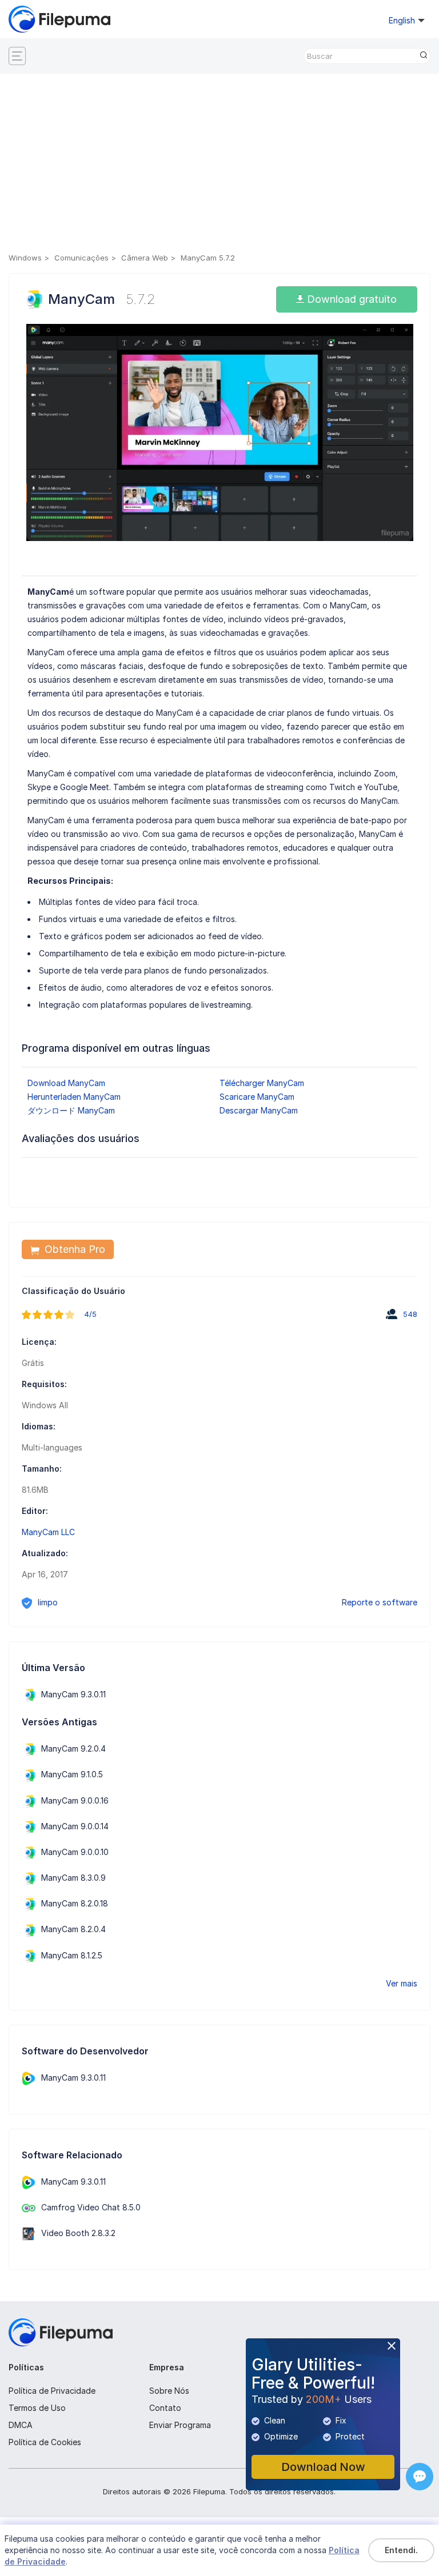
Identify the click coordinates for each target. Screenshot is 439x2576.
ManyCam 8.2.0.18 (75, 1903)
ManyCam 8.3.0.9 (73, 1878)
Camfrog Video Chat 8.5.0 (91, 2207)
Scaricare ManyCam (257, 1097)
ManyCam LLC (48, 1532)
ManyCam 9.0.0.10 (75, 1852)
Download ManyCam (66, 1083)
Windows (25, 258)
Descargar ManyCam (259, 1110)
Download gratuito (350, 299)
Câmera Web (145, 258)
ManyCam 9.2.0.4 (73, 1748)
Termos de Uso (37, 2408)
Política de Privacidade (52, 2391)
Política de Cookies (45, 2442)
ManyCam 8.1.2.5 (72, 1955)
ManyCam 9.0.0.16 (75, 1800)
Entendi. (401, 2550)
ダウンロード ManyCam (71, 1110)
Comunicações (81, 258)
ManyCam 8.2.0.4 (73, 1929)
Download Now (323, 2467)
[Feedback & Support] (420, 2477)
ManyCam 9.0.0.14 (75, 1826)
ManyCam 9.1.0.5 (72, 1774)
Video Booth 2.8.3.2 (78, 2233)
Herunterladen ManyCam (74, 1097)
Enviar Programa (180, 2425)
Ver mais (402, 1983)
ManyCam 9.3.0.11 (73, 1694)
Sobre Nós (169, 2391)
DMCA (21, 2425)
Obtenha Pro (73, 1249)
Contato (165, 2408)
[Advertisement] (219, 165)
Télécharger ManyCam (262, 1083)
